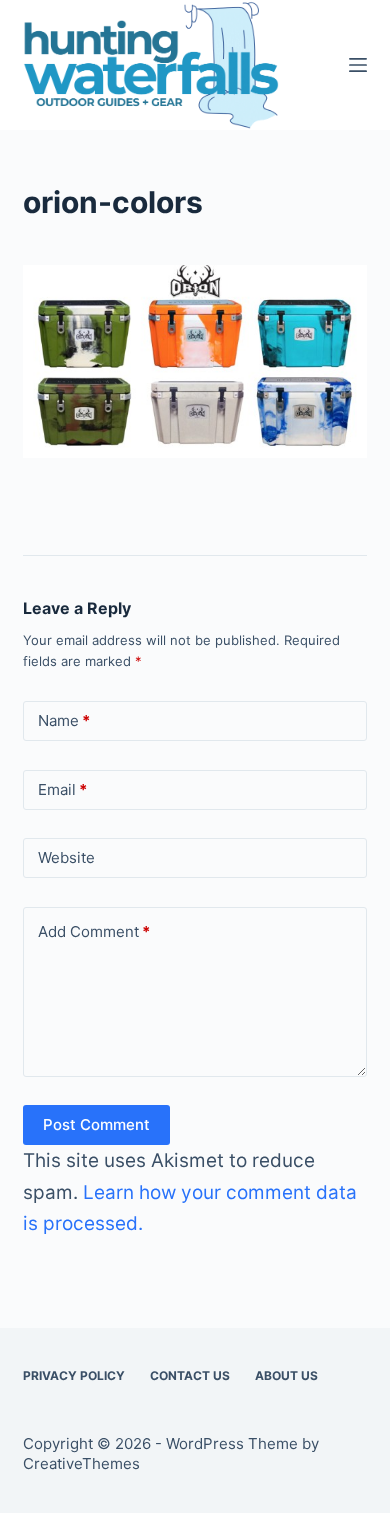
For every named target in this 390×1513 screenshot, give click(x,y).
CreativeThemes (81, 1463)
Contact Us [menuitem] (190, 1375)
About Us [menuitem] (286, 1375)
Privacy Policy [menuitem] (74, 1375)
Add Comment (94, 931)
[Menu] (358, 65)
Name (64, 720)
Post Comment (96, 1124)
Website (66, 857)
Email (62, 789)
